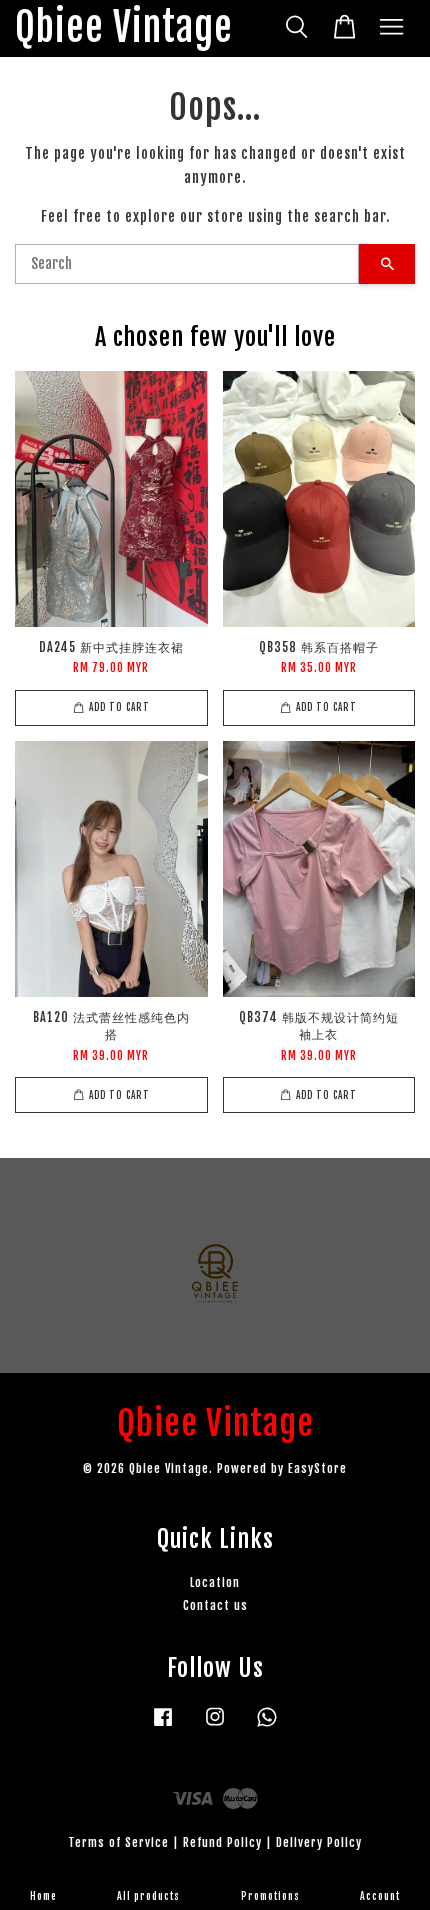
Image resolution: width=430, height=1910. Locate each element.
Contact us (215, 1605)
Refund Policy (222, 1842)
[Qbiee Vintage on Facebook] (163, 1726)
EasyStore (317, 1468)
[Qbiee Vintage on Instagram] (215, 1726)
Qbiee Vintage (124, 28)
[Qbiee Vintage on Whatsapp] (267, 1726)
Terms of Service (118, 1842)
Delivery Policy (319, 1842)
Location (215, 1582)
